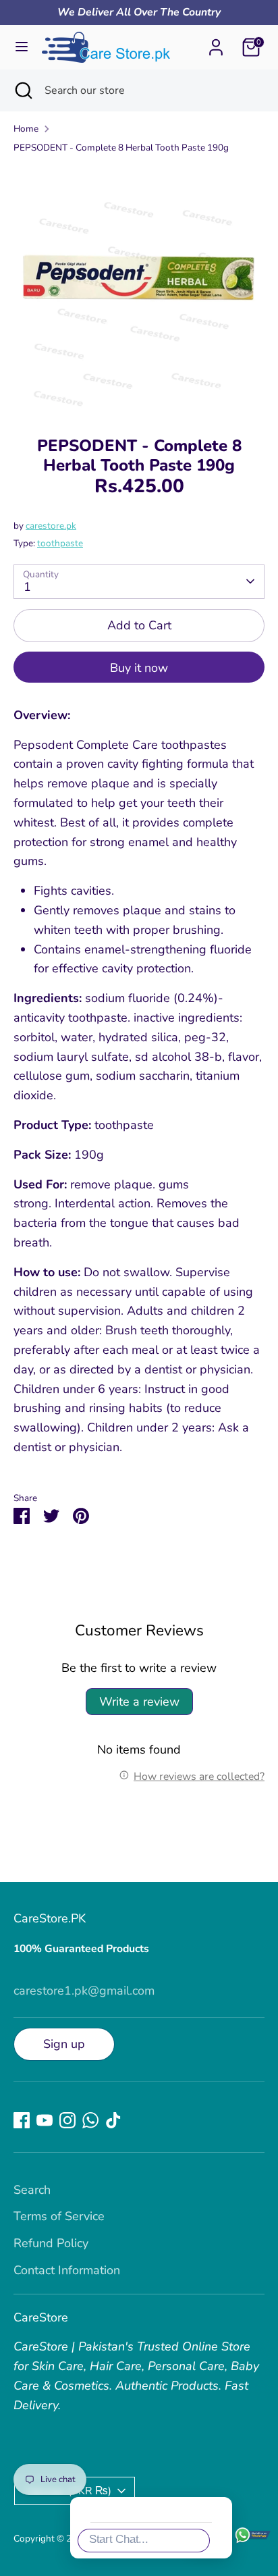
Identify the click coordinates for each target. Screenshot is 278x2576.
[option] (139, 290)
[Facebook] (22, 2120)
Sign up (64, 2044)
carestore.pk (51, 526)
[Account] (216, 43)
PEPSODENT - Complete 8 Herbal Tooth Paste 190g (121, 148)
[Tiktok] (113, 2120)
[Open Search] (22, 90)
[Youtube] (45, 2120)
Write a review (139, 1702)
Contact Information (67, 2270)
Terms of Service (59, 2216)
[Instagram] (67, 2120)
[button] (247, 2303)
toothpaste (60, 543)
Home (26, 129)
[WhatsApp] (90, 2120)
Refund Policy (51, 2243)
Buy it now (139, 668)
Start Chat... (119, 2539)
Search (32, 2190)
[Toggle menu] (22, 47)
